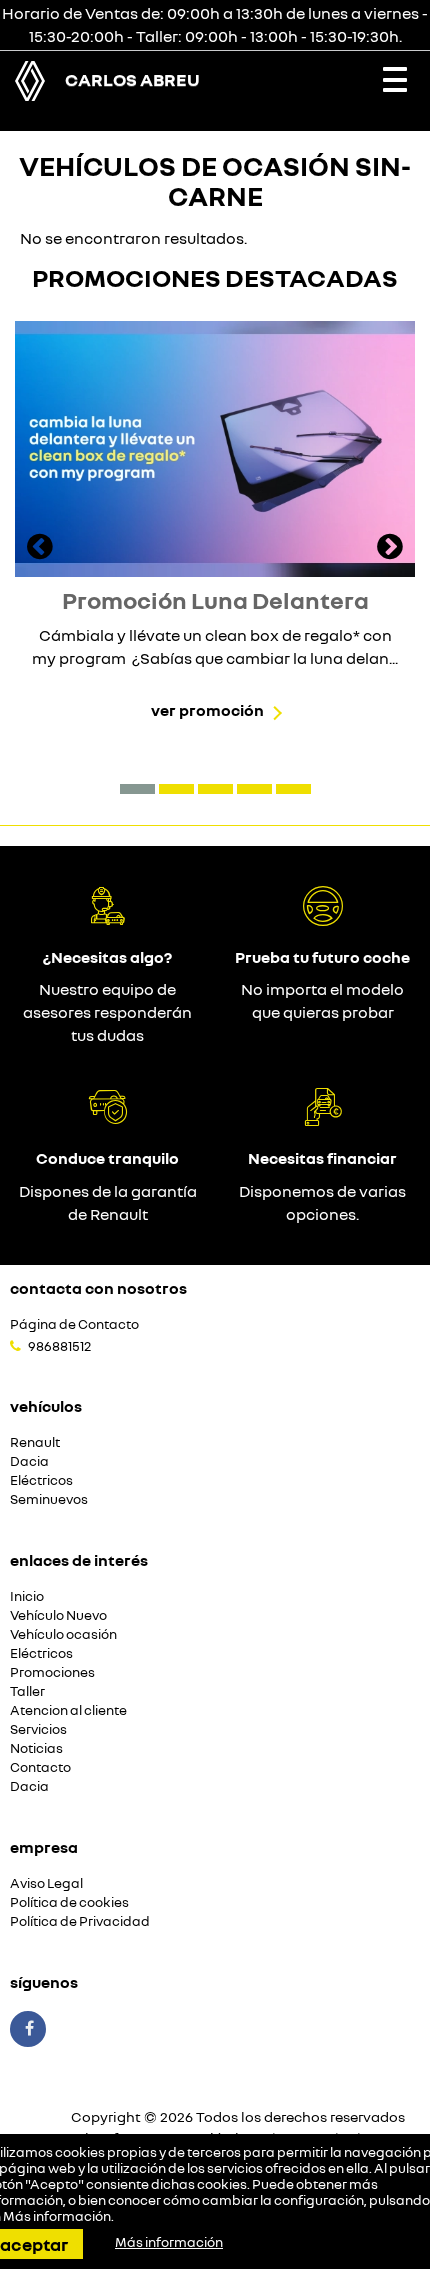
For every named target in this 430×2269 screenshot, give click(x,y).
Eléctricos (41, 1480)
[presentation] (40, 549)
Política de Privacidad (80, 1921)
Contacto (40, 1767)
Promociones (52, 1672)
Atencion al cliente (68, 1710)
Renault (35, 1442)
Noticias (36, 1748)
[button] (137, 789)
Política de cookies (69, 1902)
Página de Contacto (74, 1324)
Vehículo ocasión (63, 1634)
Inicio (27, 1596)
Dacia (29, 1461)
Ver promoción (207, 710)
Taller (27, 1691)
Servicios (38, 1729)
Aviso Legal (46, 1883)
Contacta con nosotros (98, 1288)
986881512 (59, 1346)
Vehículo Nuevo (58, 1615)
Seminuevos (49, 1499)
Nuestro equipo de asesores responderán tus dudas (107, 1012)
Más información (57, 2216)
